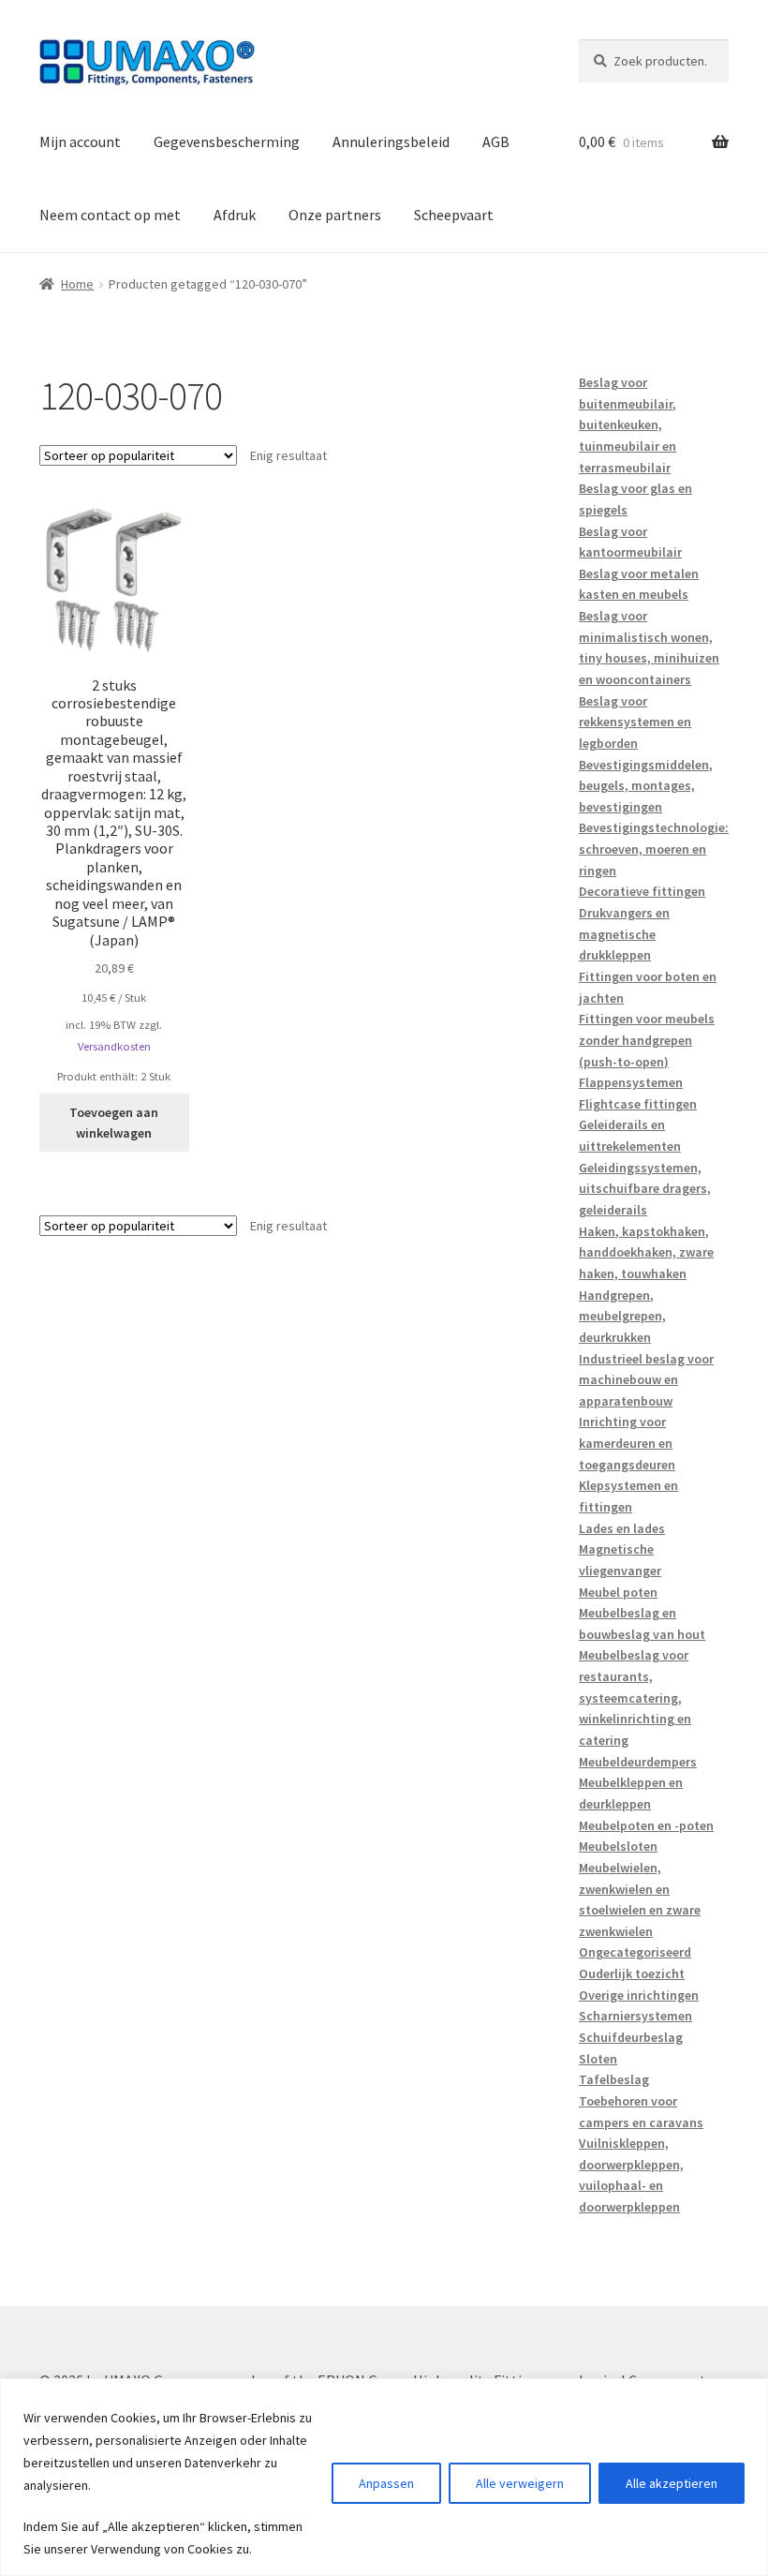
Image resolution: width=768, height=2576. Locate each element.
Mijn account (80, 141)
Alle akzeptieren (672, 2483)
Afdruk (235, 215)
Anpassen (386, 2483)
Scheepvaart (454, 215)
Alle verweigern (520, 2483)
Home (77, 284)
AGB (496, 141)
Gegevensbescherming (227, 141)
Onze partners (335, 215)
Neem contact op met (110, 215)
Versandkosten (114, 1046)
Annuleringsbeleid (391, 141)
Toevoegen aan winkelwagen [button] (114, 1123)
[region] (384, 2477)
